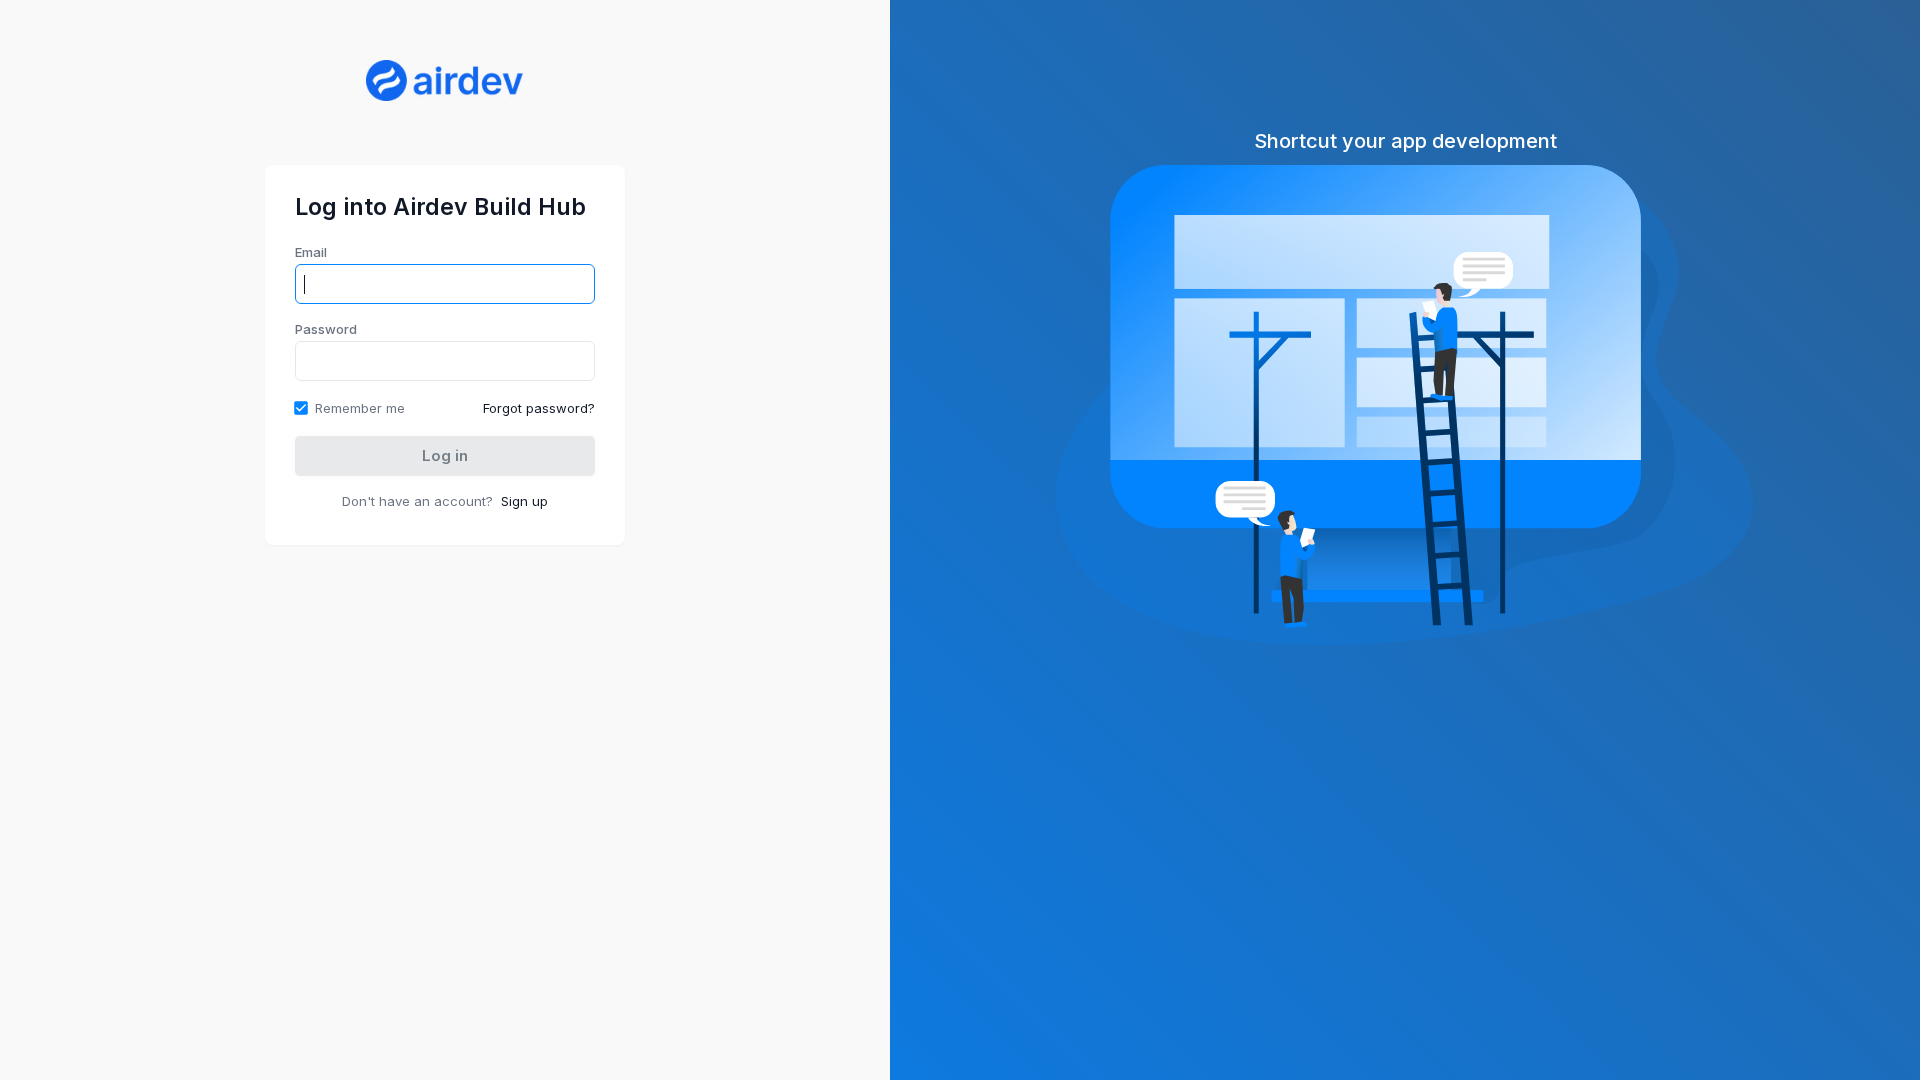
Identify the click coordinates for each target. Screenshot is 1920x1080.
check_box (301, 408)
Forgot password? (539, 408)
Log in (445, 455)
